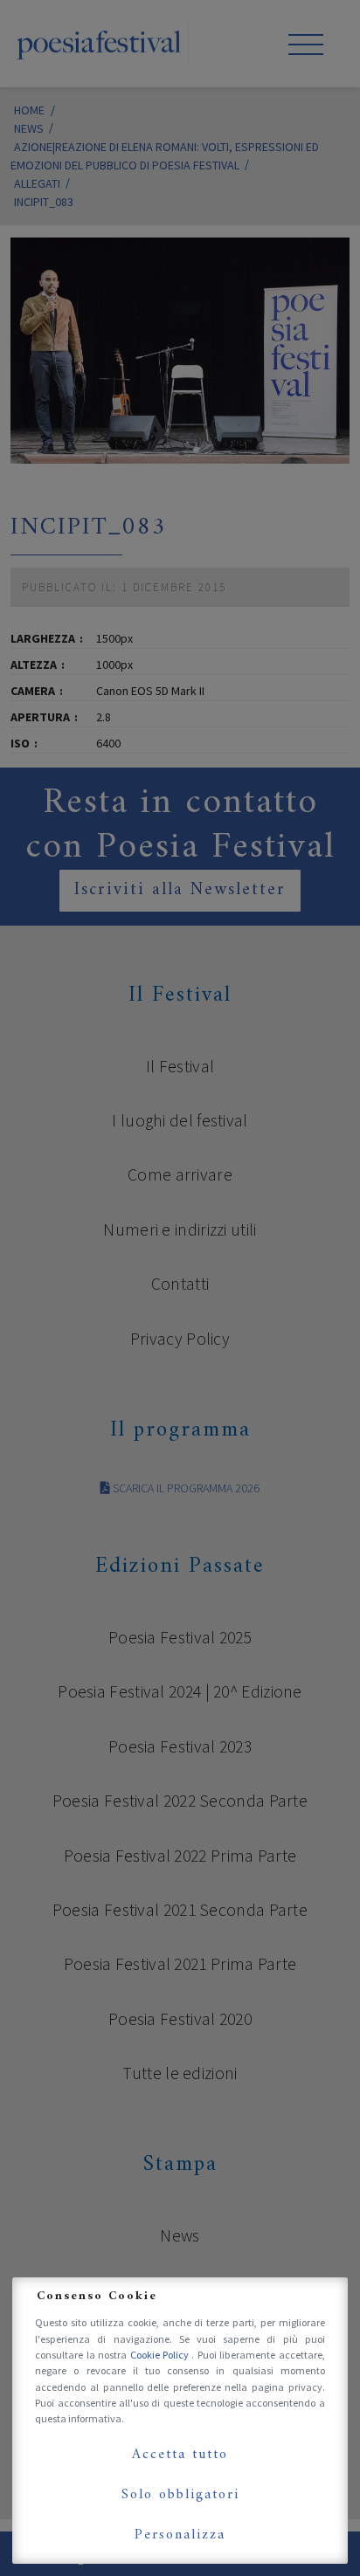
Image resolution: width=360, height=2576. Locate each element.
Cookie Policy (161, 2355)
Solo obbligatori (180, 2495)
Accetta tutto (180, 2455)
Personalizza (180, 2535)
